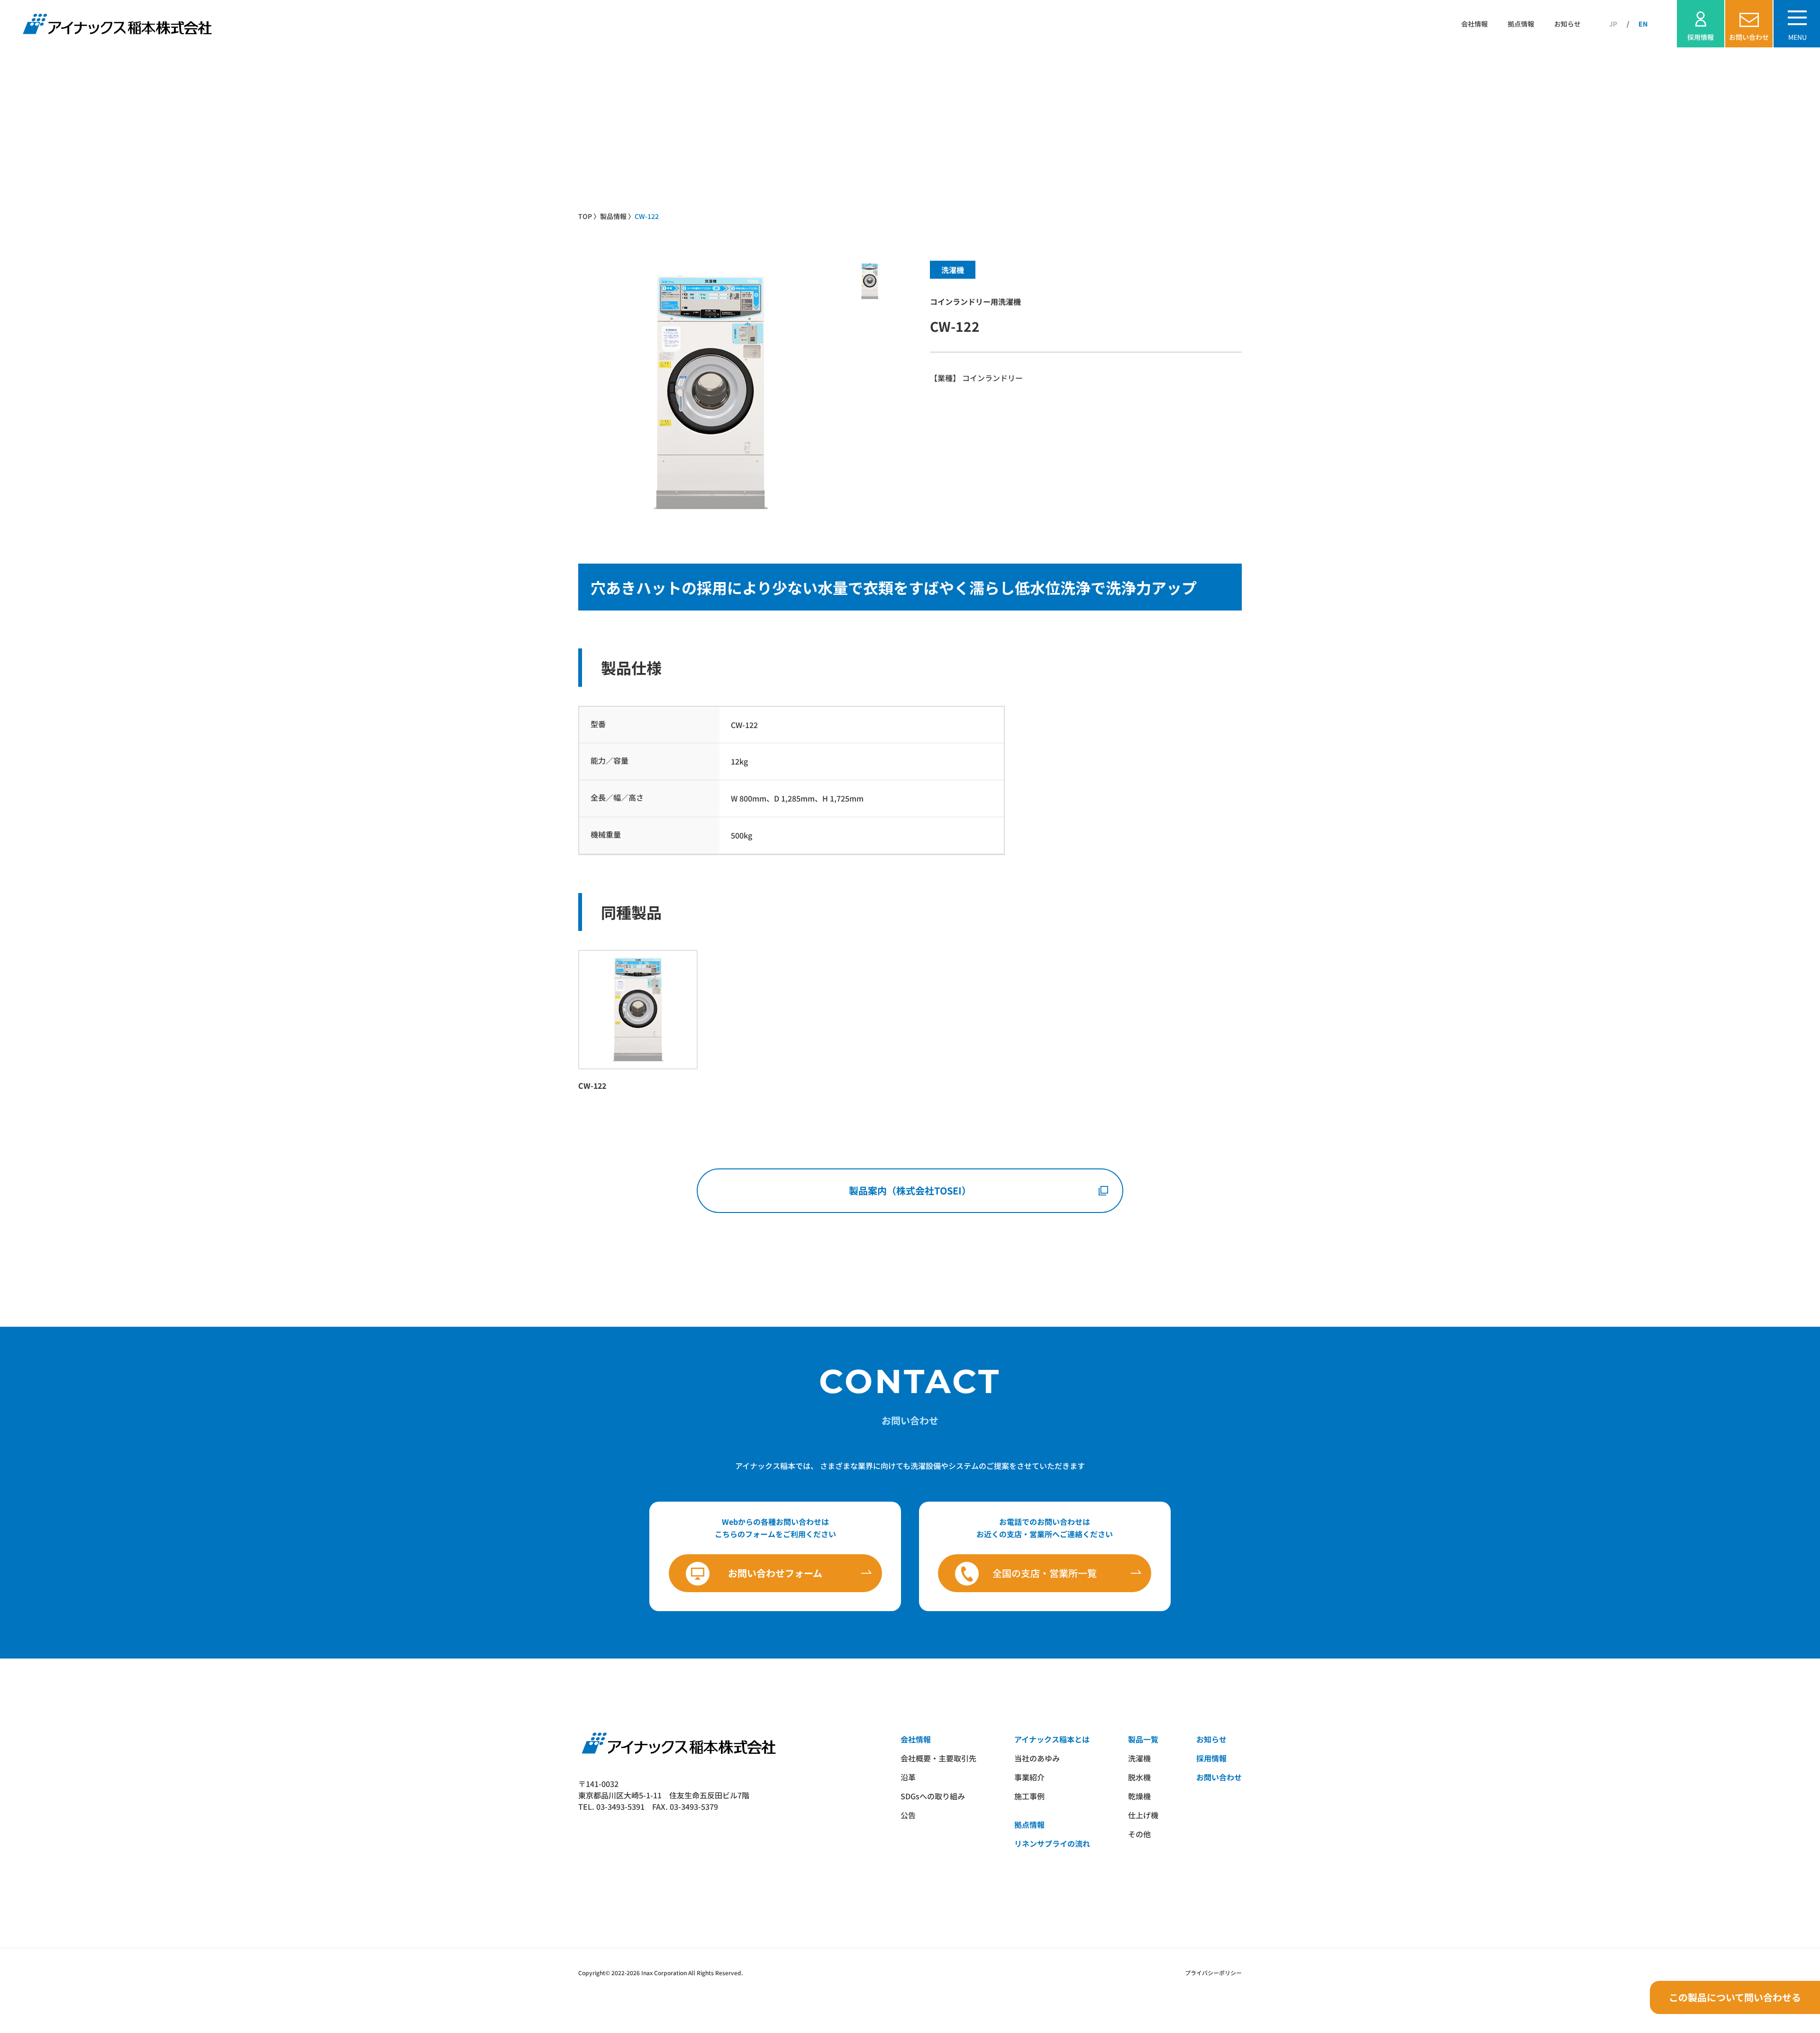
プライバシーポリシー (1213, 1973)
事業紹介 (1029, 1777)
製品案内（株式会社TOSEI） (910, 1190)
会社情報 (1474, 24)
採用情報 (1211, 1758)
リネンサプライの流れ (1052, 1843)
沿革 (908, 1777)
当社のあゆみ (1037, 1758)
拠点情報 (1521, 24)
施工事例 (1029, 1796)
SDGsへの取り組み (933, 1796)
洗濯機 (1139, 1758)
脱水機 (1139, 1777)
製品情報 (613, 216)
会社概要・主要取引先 (938, 1758)
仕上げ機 (1143, 1815)
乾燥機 (1139, 1796)
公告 (908, 1815)
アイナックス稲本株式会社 (116, 24)
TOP (585, 216)
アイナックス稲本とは (1052, 1739)
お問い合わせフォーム (775, 1573)
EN (1643, 24)
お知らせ (1567, 24)
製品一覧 (1143, 1739)
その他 (1139, 1834)
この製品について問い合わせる (1735, 1997)
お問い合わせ (1219, 1777)
